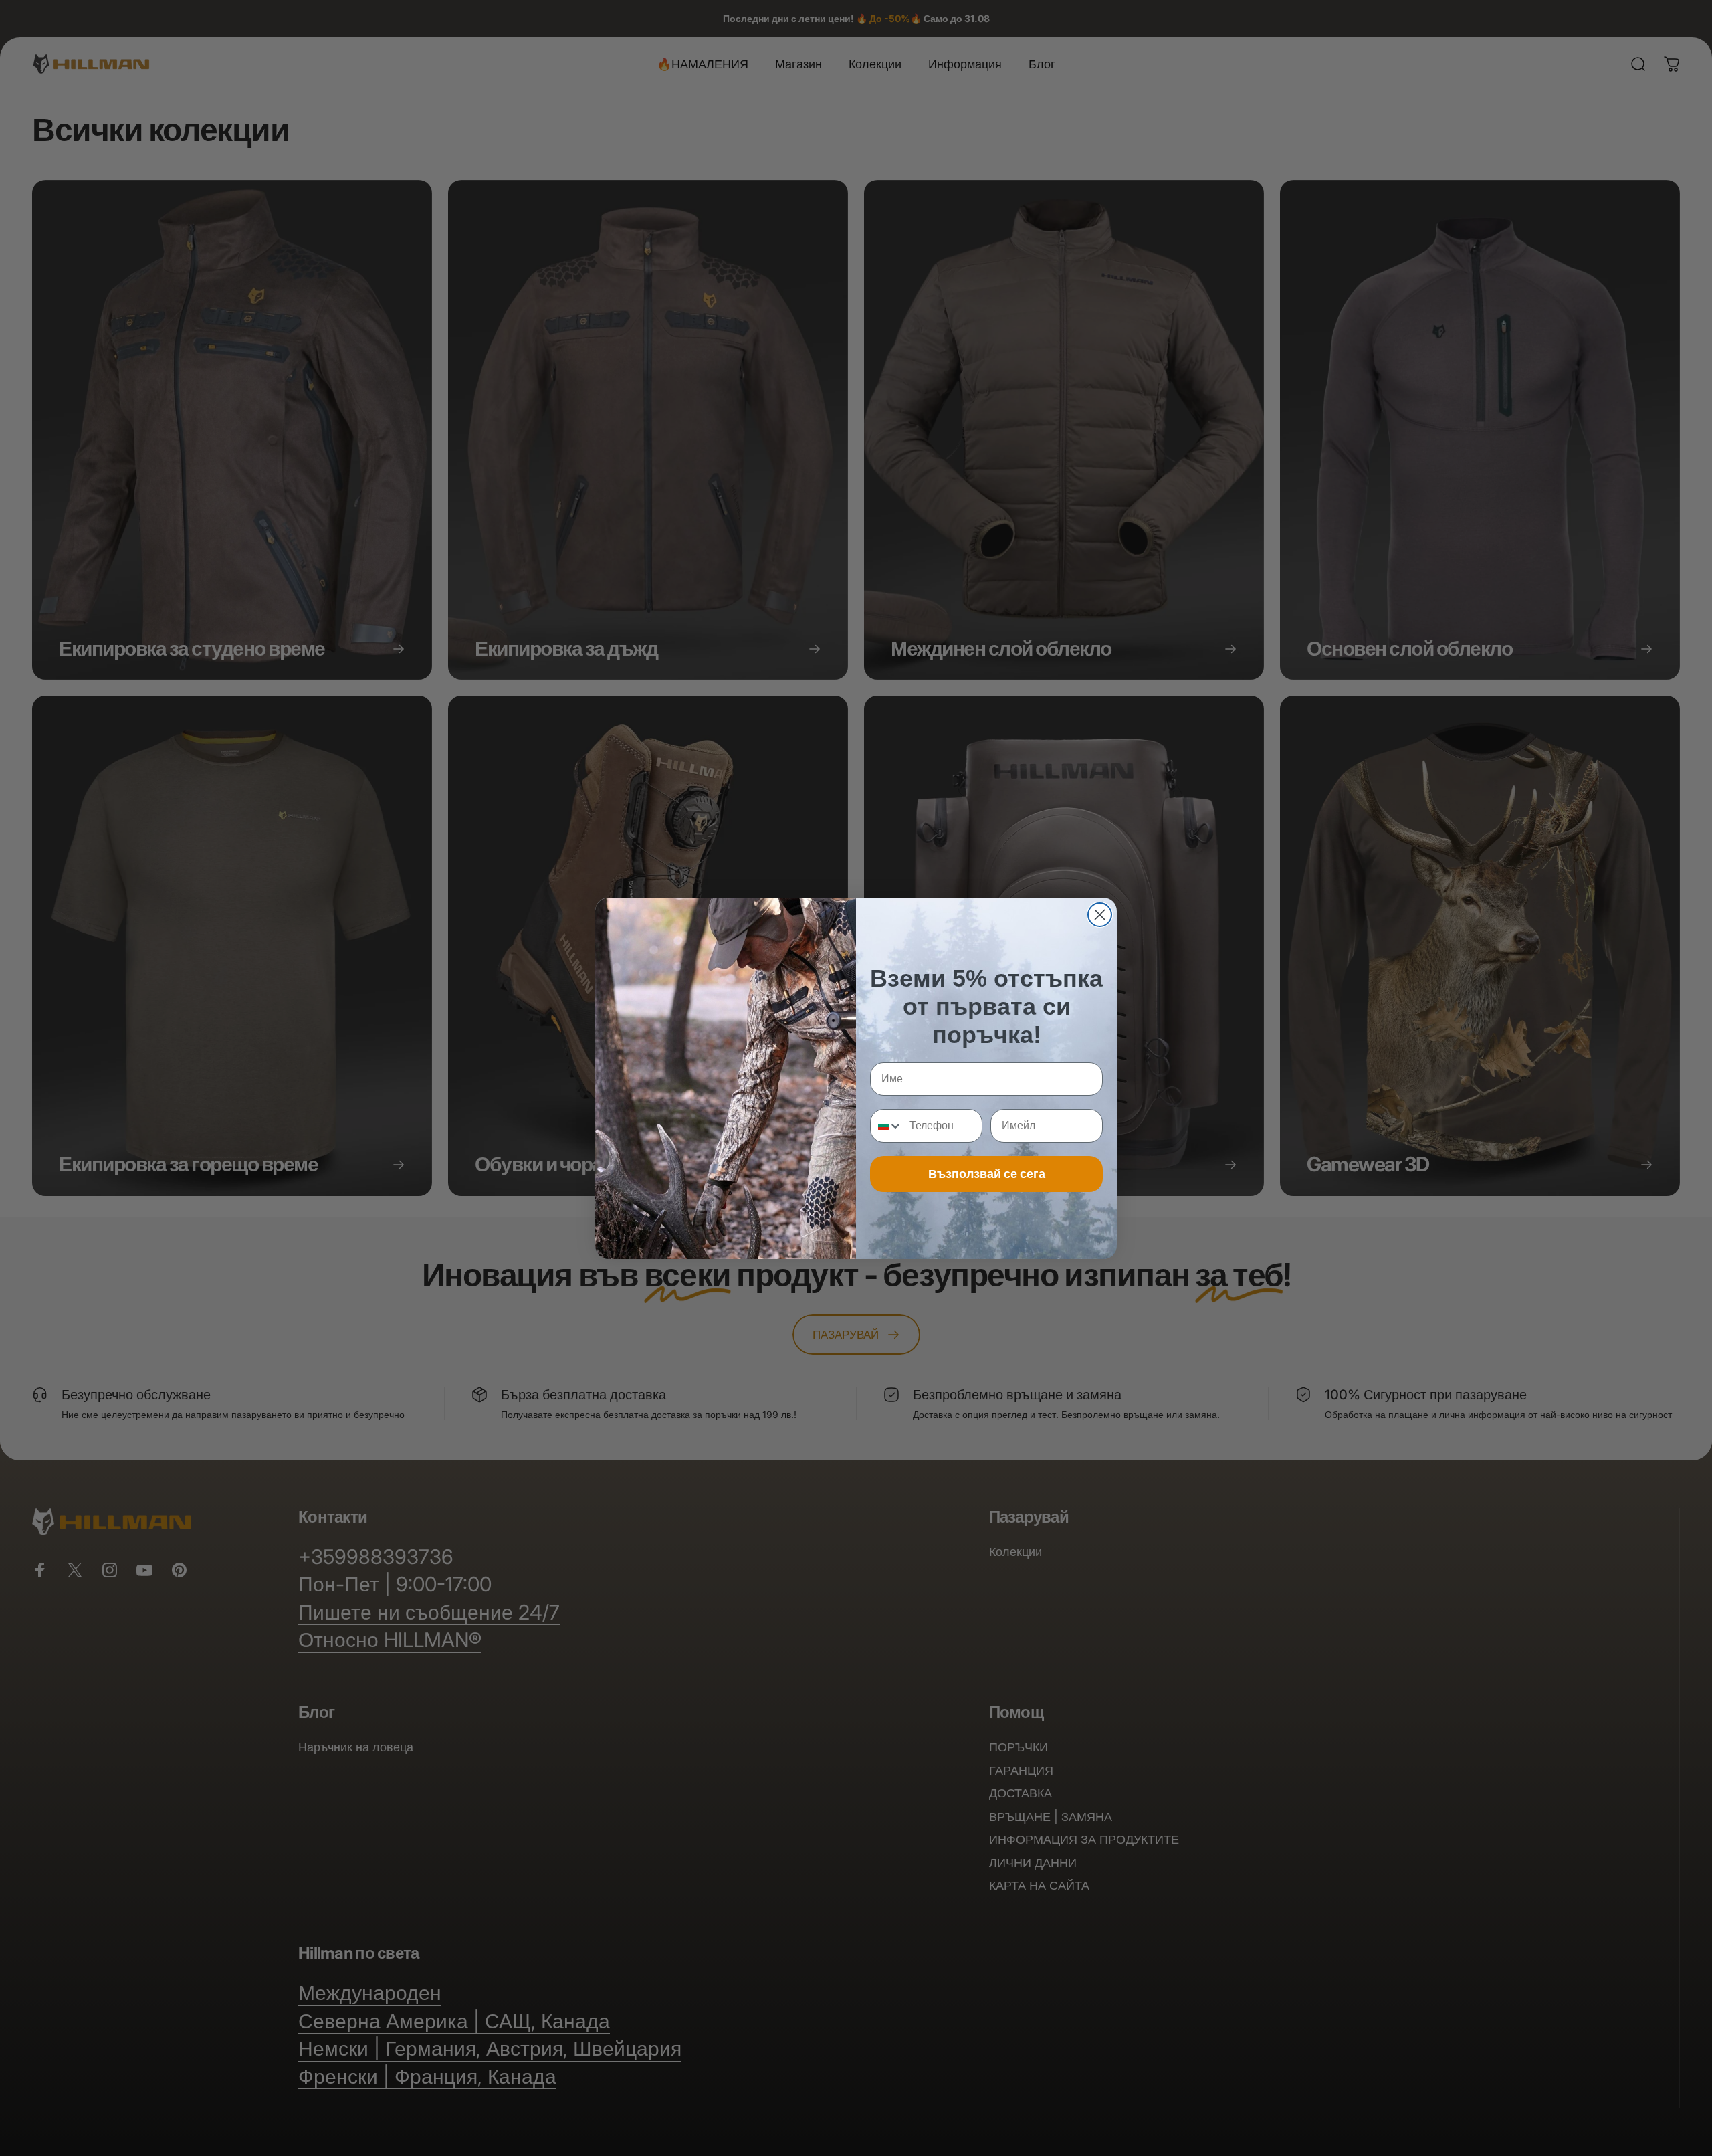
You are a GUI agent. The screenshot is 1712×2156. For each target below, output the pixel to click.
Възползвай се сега (987, 1174)
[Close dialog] (1100, 915)
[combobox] (887, 1126)
